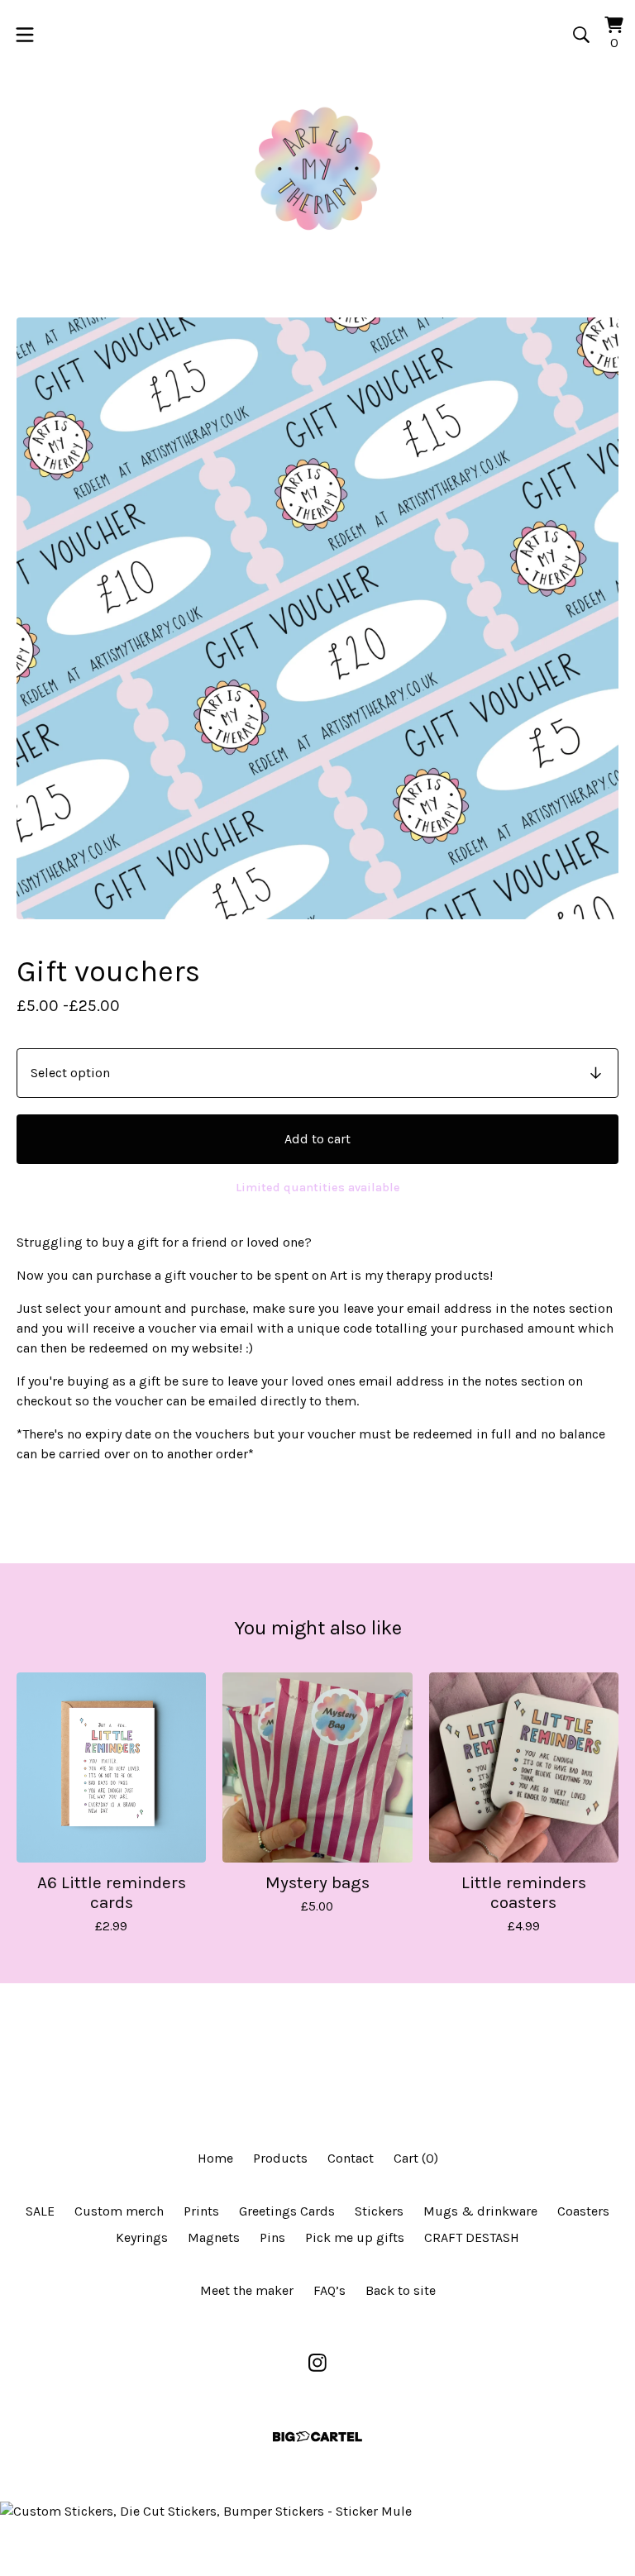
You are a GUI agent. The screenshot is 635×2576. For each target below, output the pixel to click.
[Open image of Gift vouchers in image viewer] (317, 618)
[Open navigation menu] (25, 35)
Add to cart (317, 1139)
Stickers (379, 2211)
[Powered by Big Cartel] (317, 2437)
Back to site (401, 2290)
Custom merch (119, 2211)
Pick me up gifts (355, 2237)
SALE (40, 2211)
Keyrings (142, 2237)
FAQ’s (329, 2290)
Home (215, 2158)
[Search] (581, 35)
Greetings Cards (287, 2211)
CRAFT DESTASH (472, 2237)
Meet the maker (247, 2290)
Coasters (583, 2211)
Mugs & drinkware (480, 2211)
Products (280, 2158)
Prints (201, 2211)
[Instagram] (317, 2363)
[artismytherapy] (317, 169)
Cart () (416, 2158)
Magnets (214, 2237)
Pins (272, 2237)
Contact (351, 2158)
